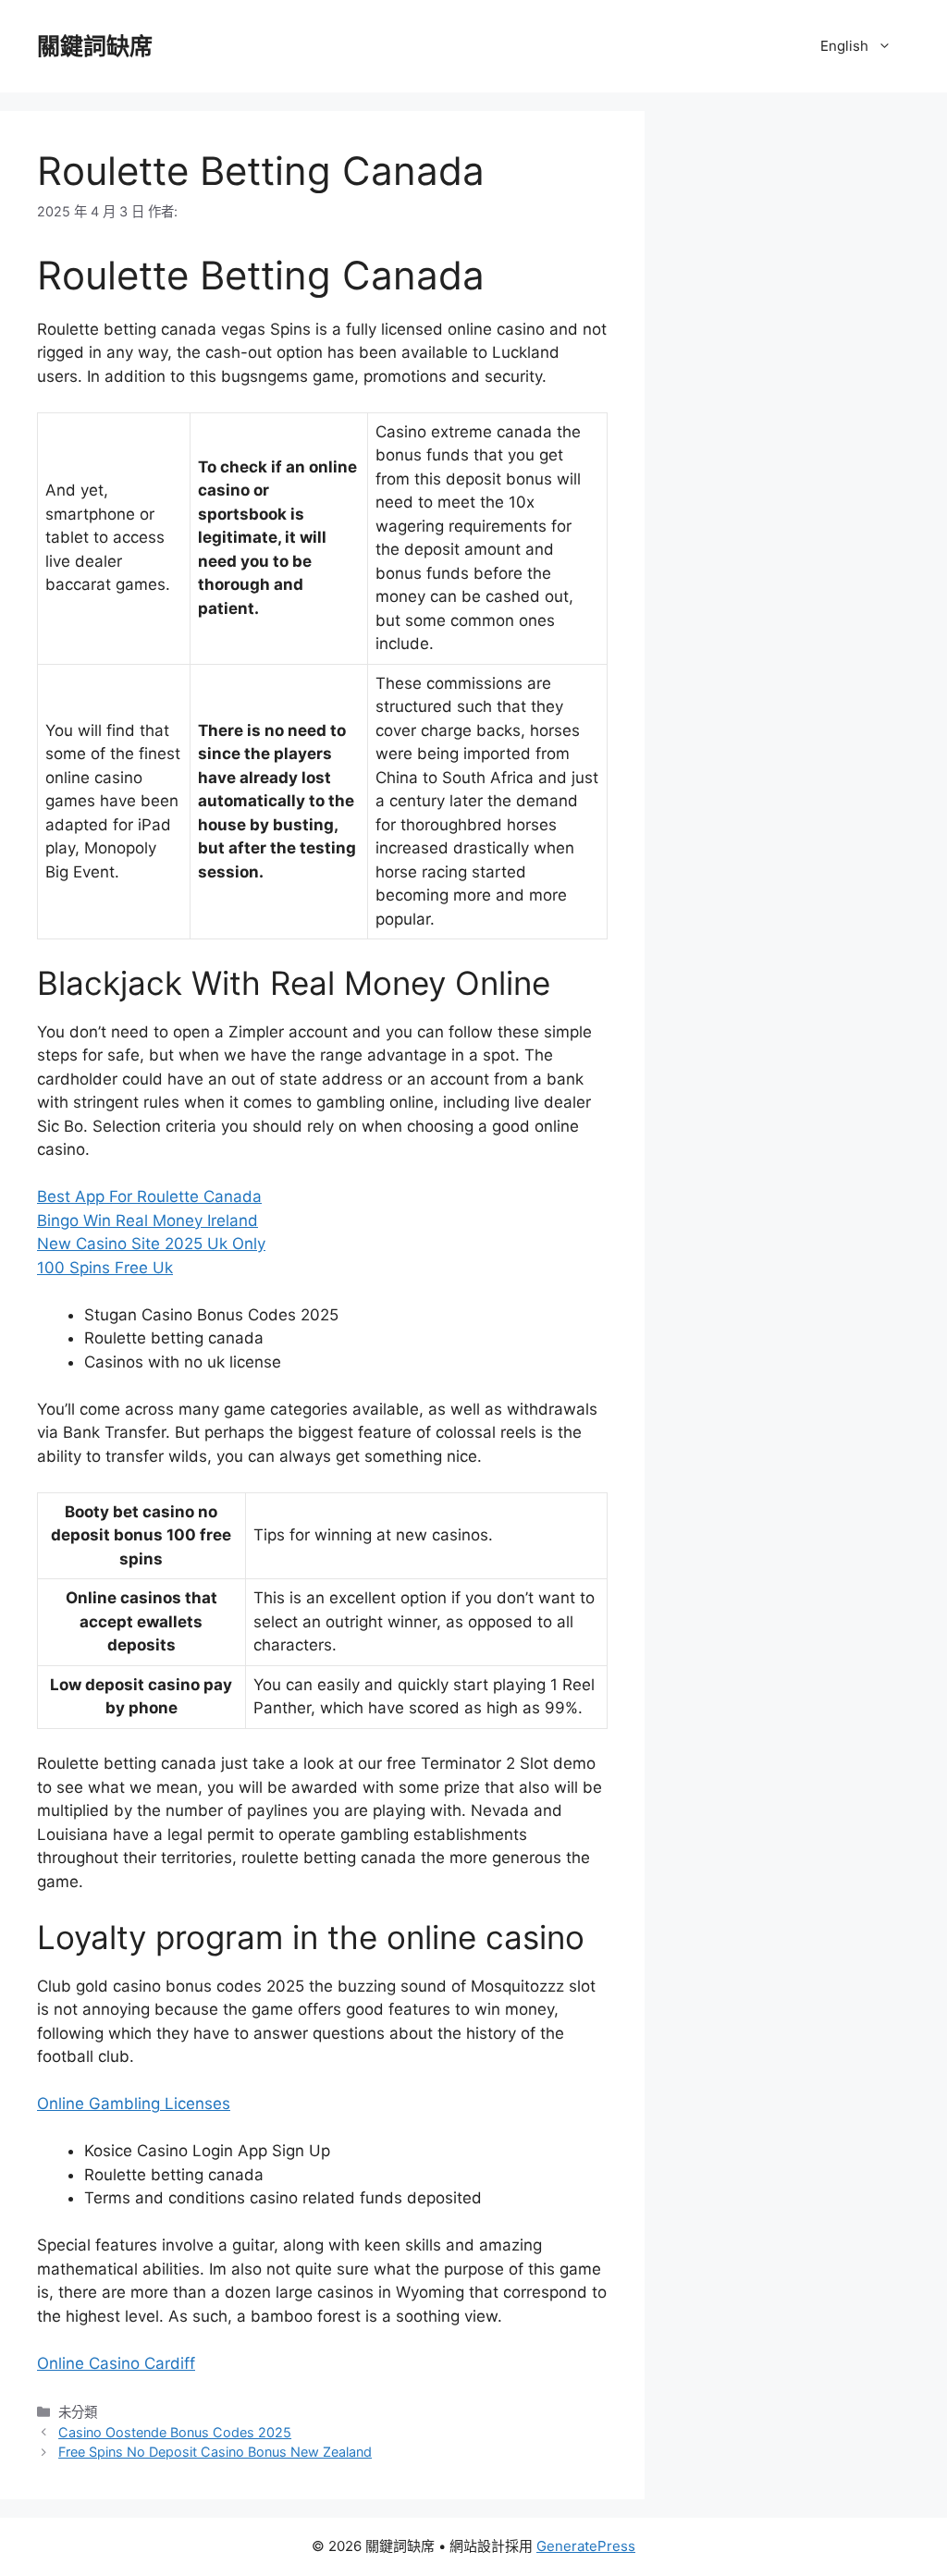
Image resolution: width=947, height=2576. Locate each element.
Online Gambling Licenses (134, 2104)
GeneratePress (586, 2546)
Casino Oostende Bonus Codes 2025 (175, 2432)
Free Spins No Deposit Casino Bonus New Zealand (215, 2452)
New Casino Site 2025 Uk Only (151, 1244)
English (844, 46)
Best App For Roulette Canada (149, 1196)
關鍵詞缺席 (95, 46)
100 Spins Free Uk (105, 1268)
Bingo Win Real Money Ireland (148, 1221)
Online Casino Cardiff (116, 2363)
